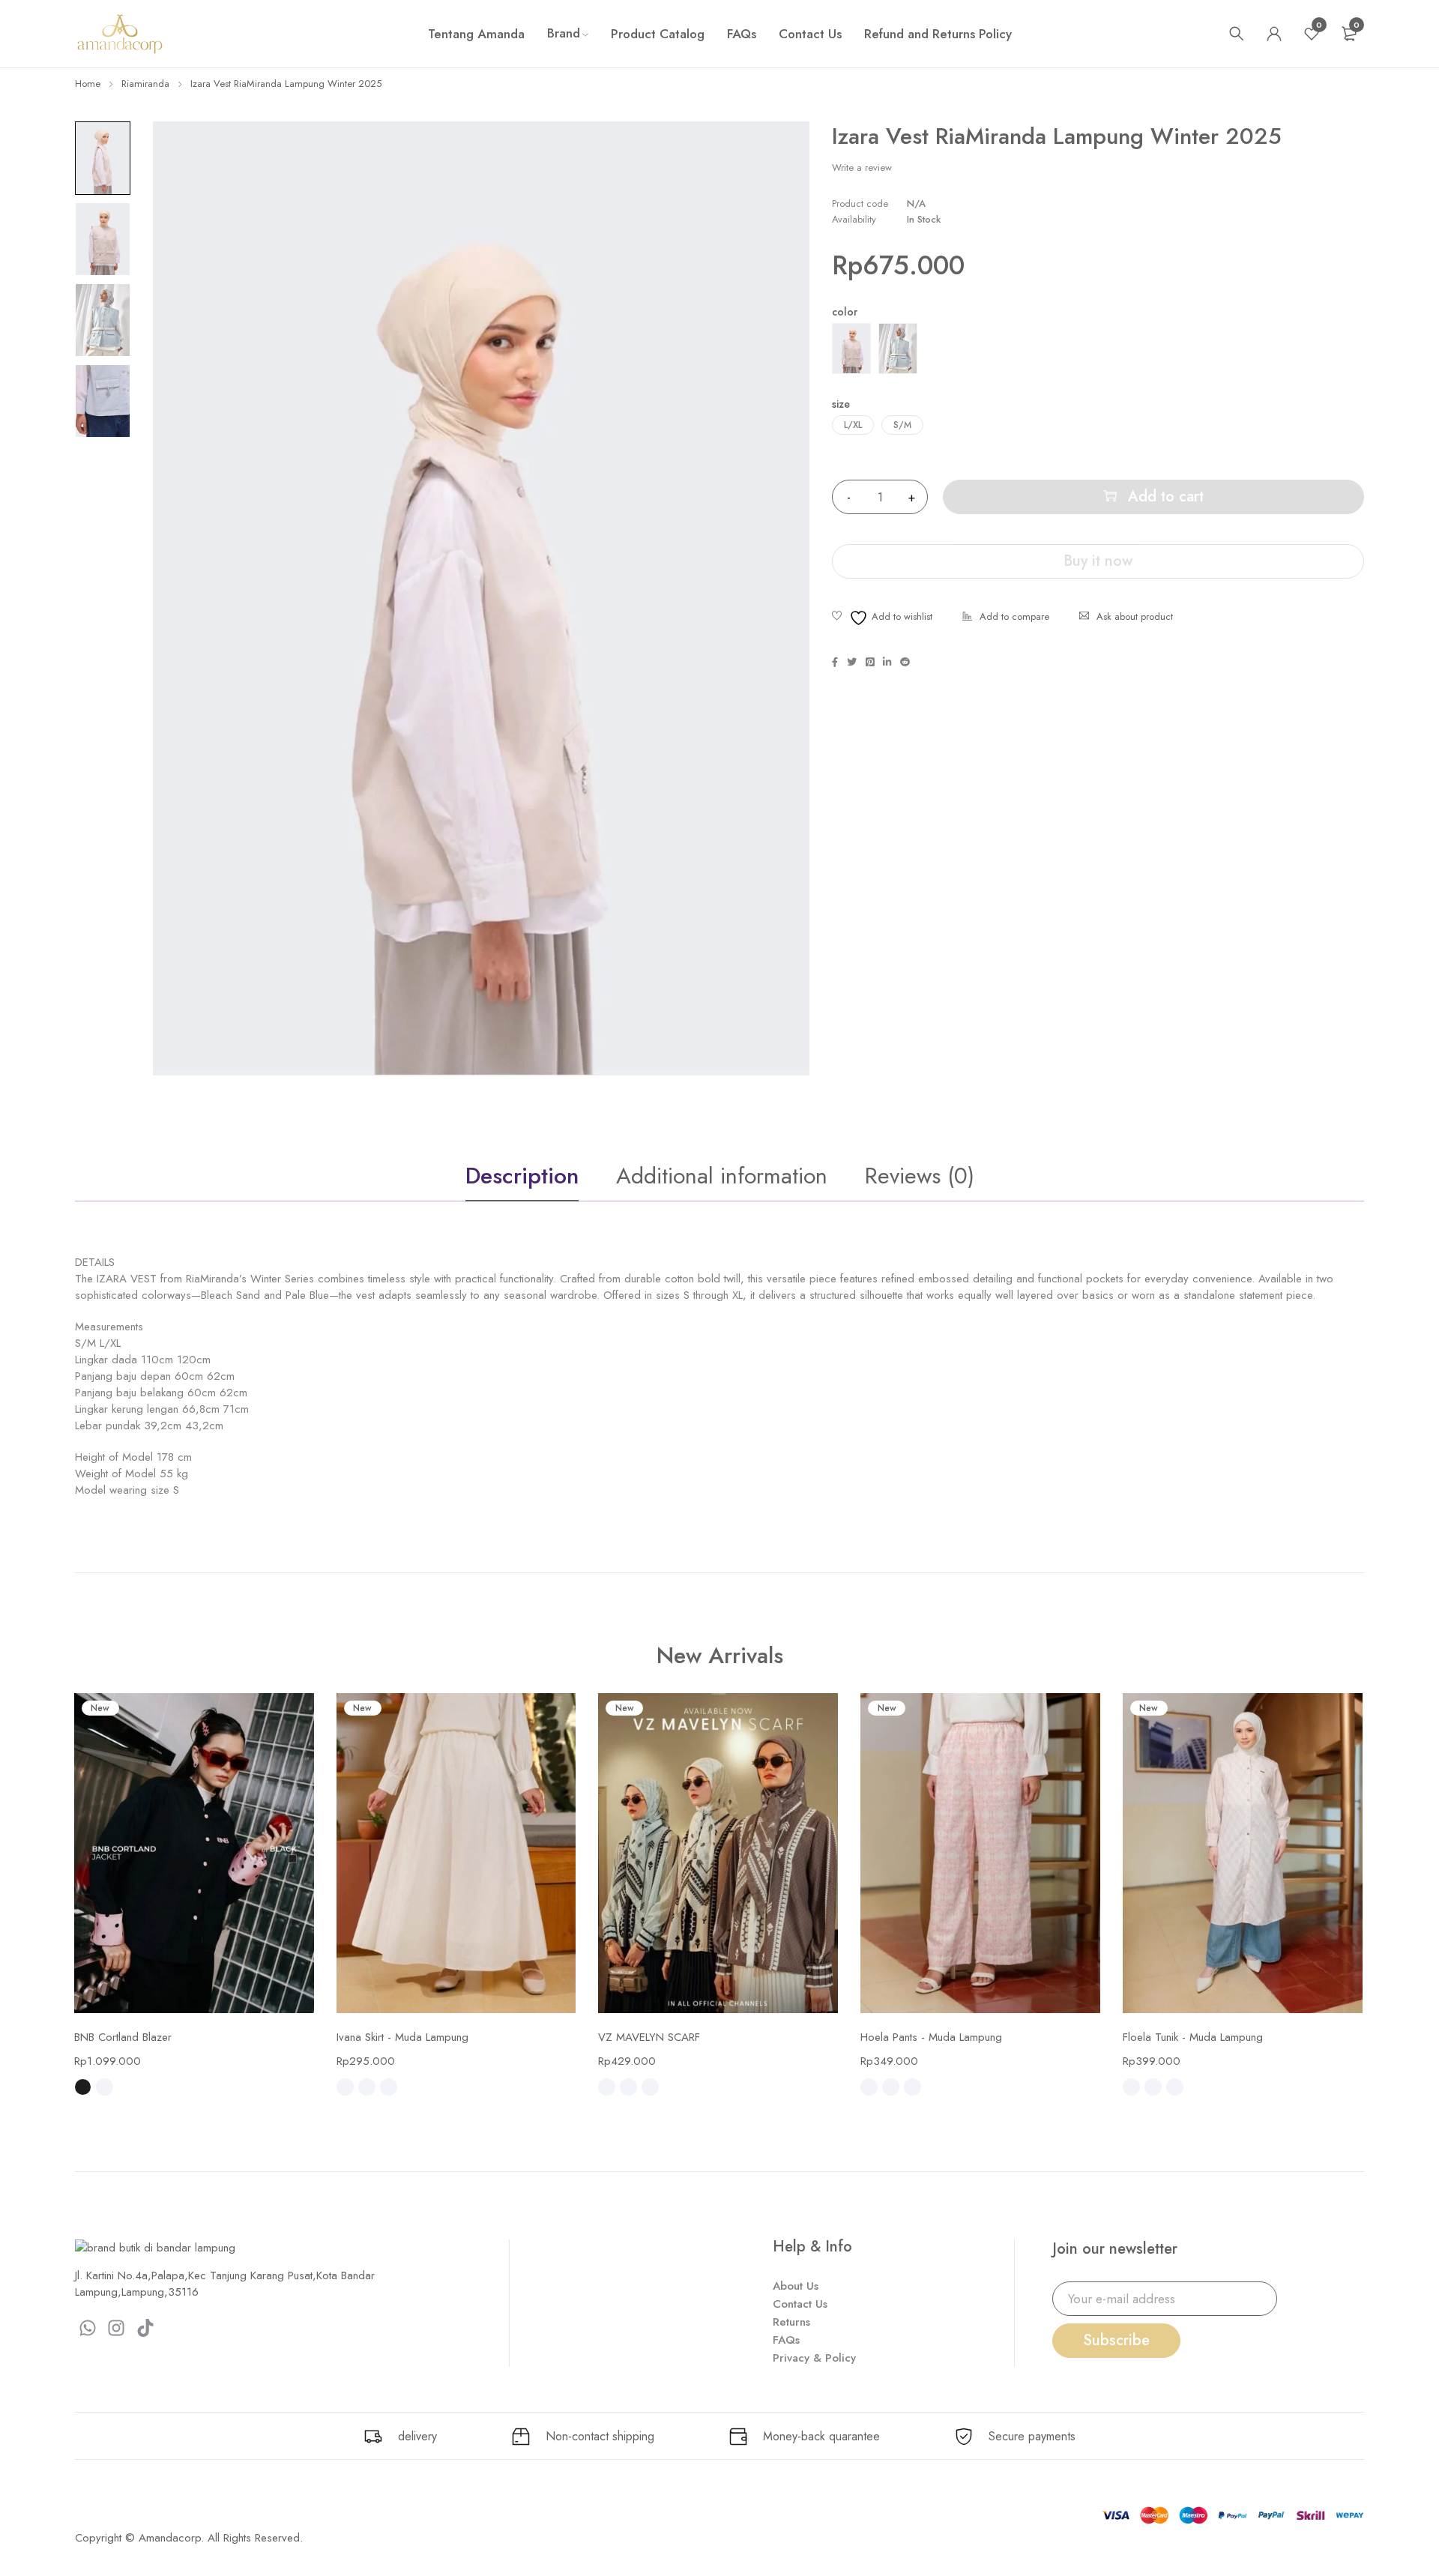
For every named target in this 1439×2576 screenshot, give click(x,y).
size (841, 404)
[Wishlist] (882, 618)
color (845, 312)
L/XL (853, 425)
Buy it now (1098, 561)
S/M (902, 425)
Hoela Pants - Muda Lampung (931, 2037)
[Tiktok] (145, 2328)
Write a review (862, 168)
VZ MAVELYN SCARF (649, 2037)
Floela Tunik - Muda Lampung (1193, 2037)
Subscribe (1116, 2340)
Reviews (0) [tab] (920, 1176)
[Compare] (1006, 618)
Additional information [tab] (722, 1176)
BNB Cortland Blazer (123, 2037)
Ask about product (1135, 616)
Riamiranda (145, 84)
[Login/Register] (1274, 34)
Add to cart (1166, 497)
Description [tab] (522, 1176)
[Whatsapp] (88, 2328)
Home (88, 84)
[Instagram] (117, 2328)
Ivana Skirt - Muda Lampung (402, 2037)
